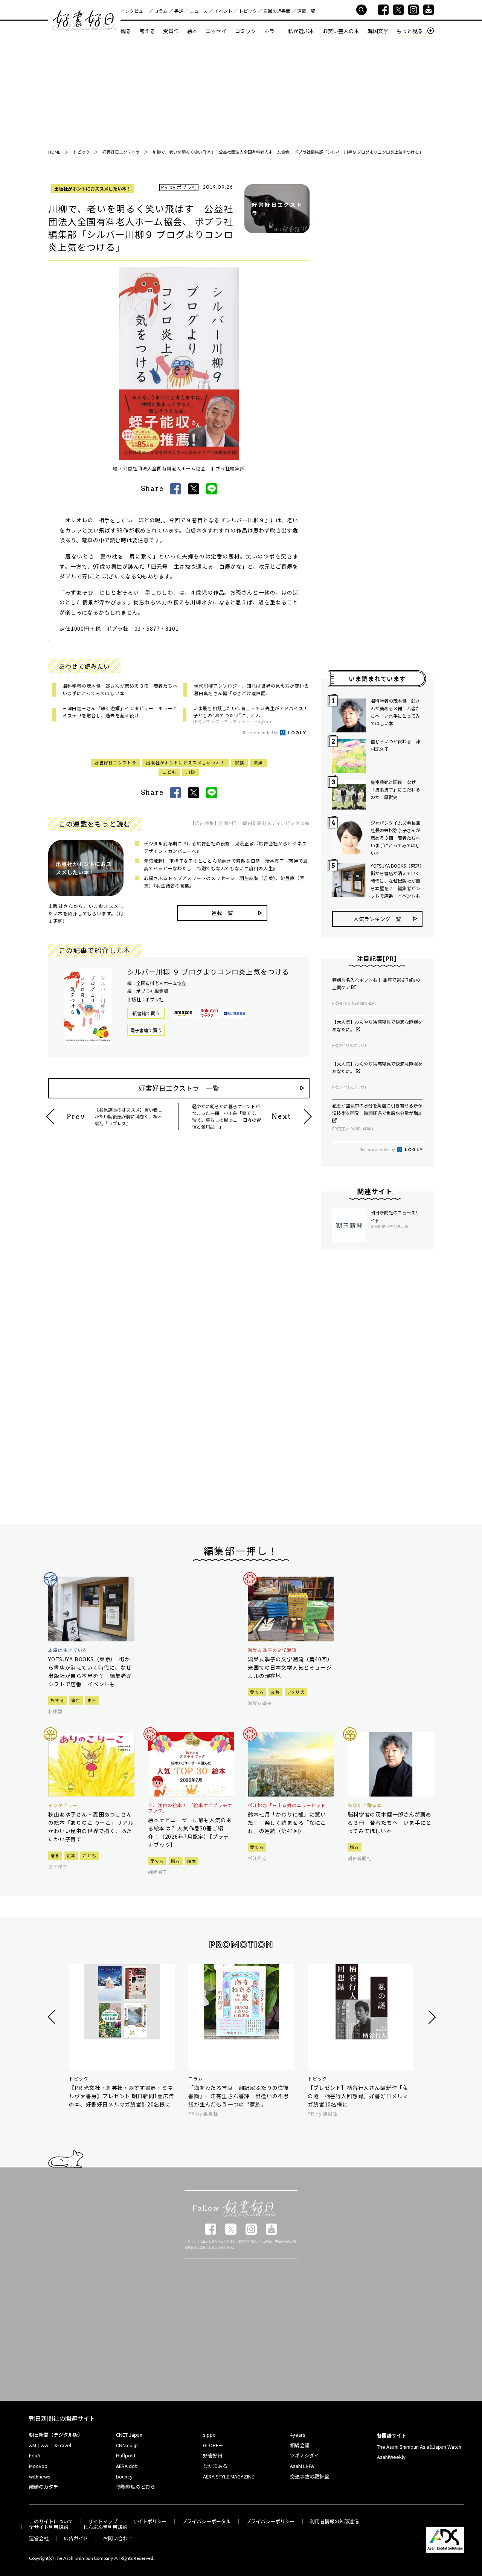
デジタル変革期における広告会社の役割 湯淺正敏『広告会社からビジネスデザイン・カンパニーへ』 (225, 847)
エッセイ (216, 31)
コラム (161, 11)
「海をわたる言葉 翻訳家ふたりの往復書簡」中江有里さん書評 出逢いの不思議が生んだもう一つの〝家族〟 (239, 2096)
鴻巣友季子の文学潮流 (272, 1650)
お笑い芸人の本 (341, 31)
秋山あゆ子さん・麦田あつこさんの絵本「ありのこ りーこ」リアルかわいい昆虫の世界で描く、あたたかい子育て (91, 1827)
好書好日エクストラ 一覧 (179, 1088)
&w (45, 2445)
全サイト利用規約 (49, 2527)
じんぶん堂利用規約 (105, 2527)
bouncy (124, 2476)
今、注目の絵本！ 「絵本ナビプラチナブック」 (190, 1808)
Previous (53, 2017)
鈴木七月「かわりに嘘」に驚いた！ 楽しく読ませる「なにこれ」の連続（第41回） (287, 1823)
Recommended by (261, 732)
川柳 (191, 772)
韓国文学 (378, 31)
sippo (209, 2435)
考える (147, 31)
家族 (240, 763)
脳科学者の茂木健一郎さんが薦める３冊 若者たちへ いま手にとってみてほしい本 (395, 712)
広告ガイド (76, 2538)
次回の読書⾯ (277, 11)
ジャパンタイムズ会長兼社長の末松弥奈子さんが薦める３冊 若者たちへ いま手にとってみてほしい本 (397, 838)
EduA (35, 2455)
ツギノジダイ (304, 2455)
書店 (76, 1700)
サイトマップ (103, 2521)
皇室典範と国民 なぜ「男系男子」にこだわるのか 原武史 (395, 789)
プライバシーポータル (206, 2521)
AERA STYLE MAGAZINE (229, 2476)
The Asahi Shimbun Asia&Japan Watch (419, 2447)
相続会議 (300, 2445)
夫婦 (259, 763)
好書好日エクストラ (115, 763)
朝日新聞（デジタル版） (56, 2435)
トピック (248, 11)
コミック (246, 31)
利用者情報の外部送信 (334, 2521)
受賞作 (171, 31)
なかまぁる (215, 2466)
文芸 (275, 1692)
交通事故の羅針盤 (310, 2476)
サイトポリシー (150, 2521)
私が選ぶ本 (301, 31)
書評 (179, 11)
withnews (40, 2476)
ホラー (272, 31)
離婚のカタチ (44, 2487)
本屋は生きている (68, 1650)
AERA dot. (127, 2466)
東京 (92, 1700)
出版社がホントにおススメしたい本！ (93, 188)
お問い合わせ (118, 2538)
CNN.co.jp (127, 2445)
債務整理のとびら (136, 2487)
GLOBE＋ (213, 2445)
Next (431, 2017)
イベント (223, 11)
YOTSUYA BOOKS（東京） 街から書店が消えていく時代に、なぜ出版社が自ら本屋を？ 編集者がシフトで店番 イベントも (397, 881)
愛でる (257, 1692)
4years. (298, 2435)
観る (126, 31)
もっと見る (410, 31)
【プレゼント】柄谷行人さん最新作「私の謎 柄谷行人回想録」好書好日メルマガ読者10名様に (358, 2096)
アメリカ (296, 1692)
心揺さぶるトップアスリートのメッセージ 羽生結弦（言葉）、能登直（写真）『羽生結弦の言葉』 (224, 882)
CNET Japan (129, 2435)
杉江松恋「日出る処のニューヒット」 (289, 1805)
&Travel (63, 2445)
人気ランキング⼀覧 (377, 919)
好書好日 (84, 21)
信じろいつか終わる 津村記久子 (395, 745)
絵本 (192, 31)
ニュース (199, 11)
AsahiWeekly (391, 2457)
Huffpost (126, 2455)
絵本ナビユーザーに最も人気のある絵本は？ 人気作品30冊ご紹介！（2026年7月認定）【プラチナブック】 (190, 1832)
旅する (57, 1700)
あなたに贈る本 (365, 1805)
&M (33, 2445)
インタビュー (134, 11)
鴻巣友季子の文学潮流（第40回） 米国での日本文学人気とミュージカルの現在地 (291, 1667)
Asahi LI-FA (302, 2466)
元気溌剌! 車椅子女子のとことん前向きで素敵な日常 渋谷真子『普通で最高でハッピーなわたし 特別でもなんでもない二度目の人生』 (226, 864)
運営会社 (39, 2538)
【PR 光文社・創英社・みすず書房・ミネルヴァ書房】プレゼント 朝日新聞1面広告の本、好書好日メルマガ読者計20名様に (122, 2096)
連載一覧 (306, 11)
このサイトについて (51, 2521)
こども (169, 772)
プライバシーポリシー (270, 2521)
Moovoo (38, 2466)
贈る (55, 1855)
